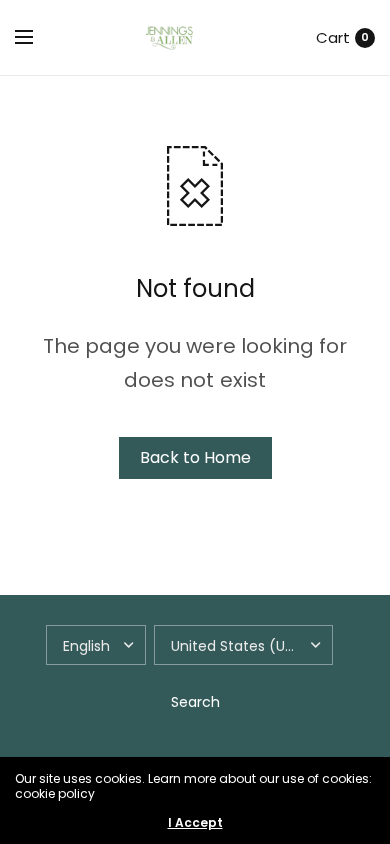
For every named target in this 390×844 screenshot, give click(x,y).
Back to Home (195, 457)
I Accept (195, 823)
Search (195, 702)
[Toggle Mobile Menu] (37, 38)
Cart (333, 37)
